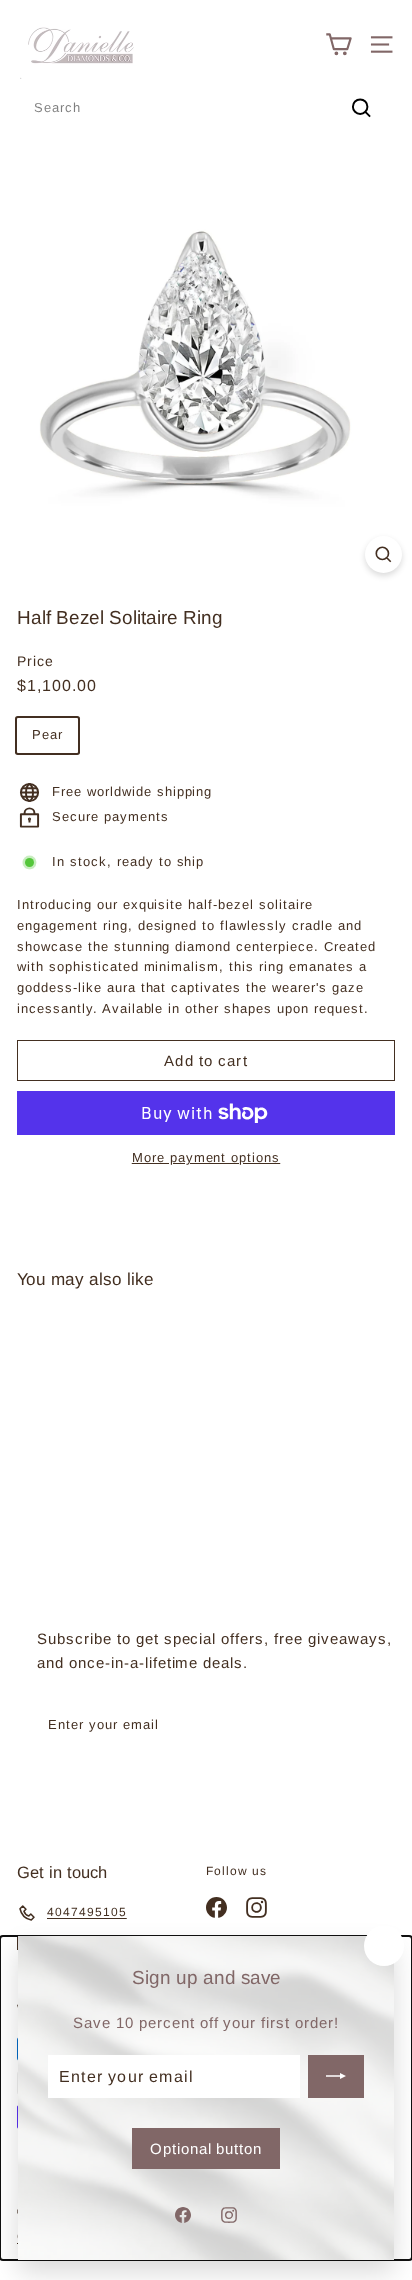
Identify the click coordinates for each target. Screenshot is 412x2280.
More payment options (206, 1157)
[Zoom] (383, 554)
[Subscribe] (336, 2076)
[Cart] (338, 44)
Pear (47, 734)
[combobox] (206, 108)
